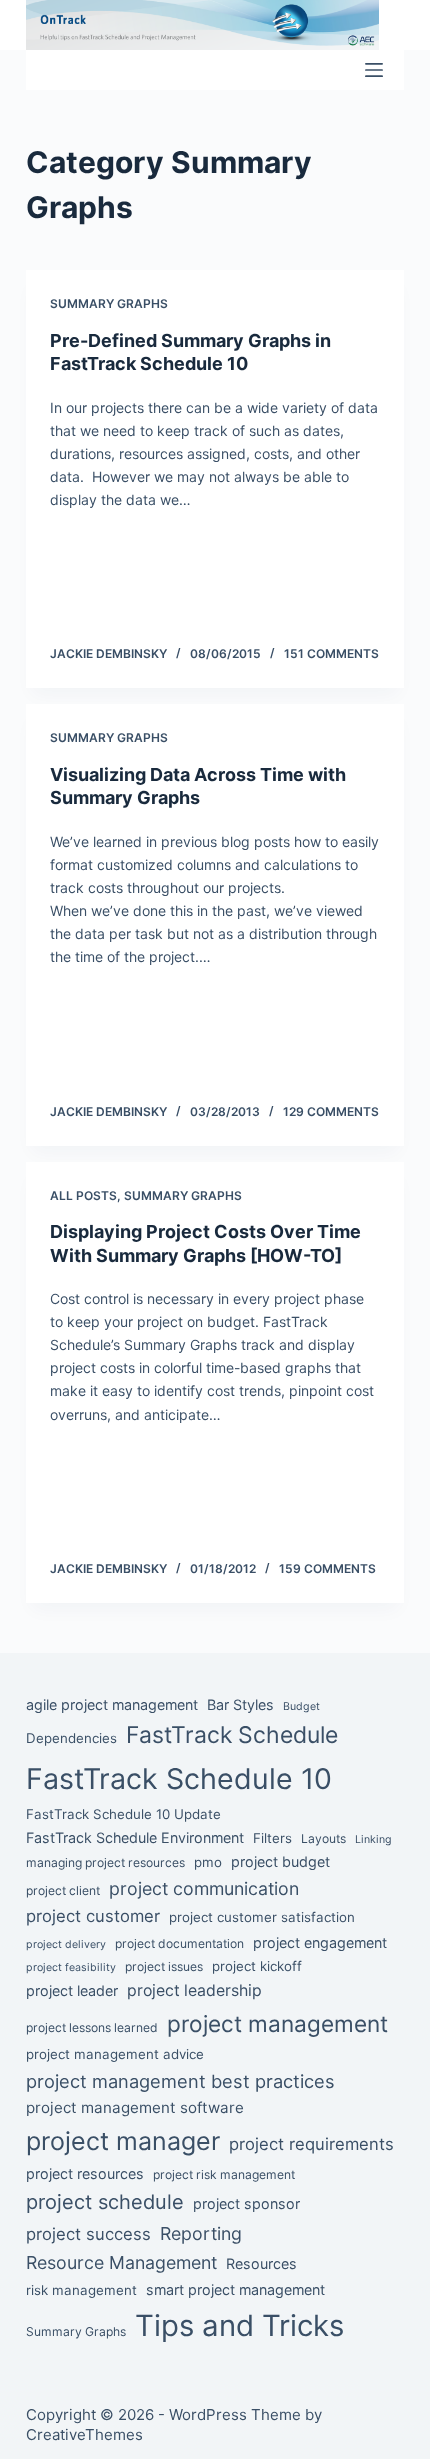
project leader (72, 1990)
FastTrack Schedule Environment (135, 1837)
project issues (164, 1966)
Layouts (323, 1838)
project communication (204, 1888)
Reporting (201, 2233)
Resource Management (121, 2262)
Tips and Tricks (239, 2325)
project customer (93, 1916)
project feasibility (71, 1967)
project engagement (320, 1942)
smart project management (235, 2289)
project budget (280, 1861)
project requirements (311, 2144)
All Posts (83, 1195)
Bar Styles (240, 1704)
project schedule (105, 2202)
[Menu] (374, 70)
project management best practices (180, 2081)
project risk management (224, 2174)
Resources (261, 2263)
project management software (135, 2107)
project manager (123, 2141)
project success (88, 2234)
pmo (208, 1862)
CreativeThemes (84, 2434)
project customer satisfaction (262, 1917)
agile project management (112, 1704)
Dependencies (71, 1738)
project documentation (179, 1943)
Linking (373, 1839)
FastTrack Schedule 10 (179, 1778)
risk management (81, 2290)
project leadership (194, 1990)
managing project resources (105, 1862)
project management (277, 2023)
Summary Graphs (109, 303)
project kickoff (257, 1966)
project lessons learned (92, 2027)
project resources (85, 2173)
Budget (301, 1706)
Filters (272, 1838)
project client (63, 1890)
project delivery (66, 1944)
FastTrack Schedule (232, 1735)
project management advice (115, 2054)
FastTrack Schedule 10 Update (123, 1814)
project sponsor (246, 2203)
